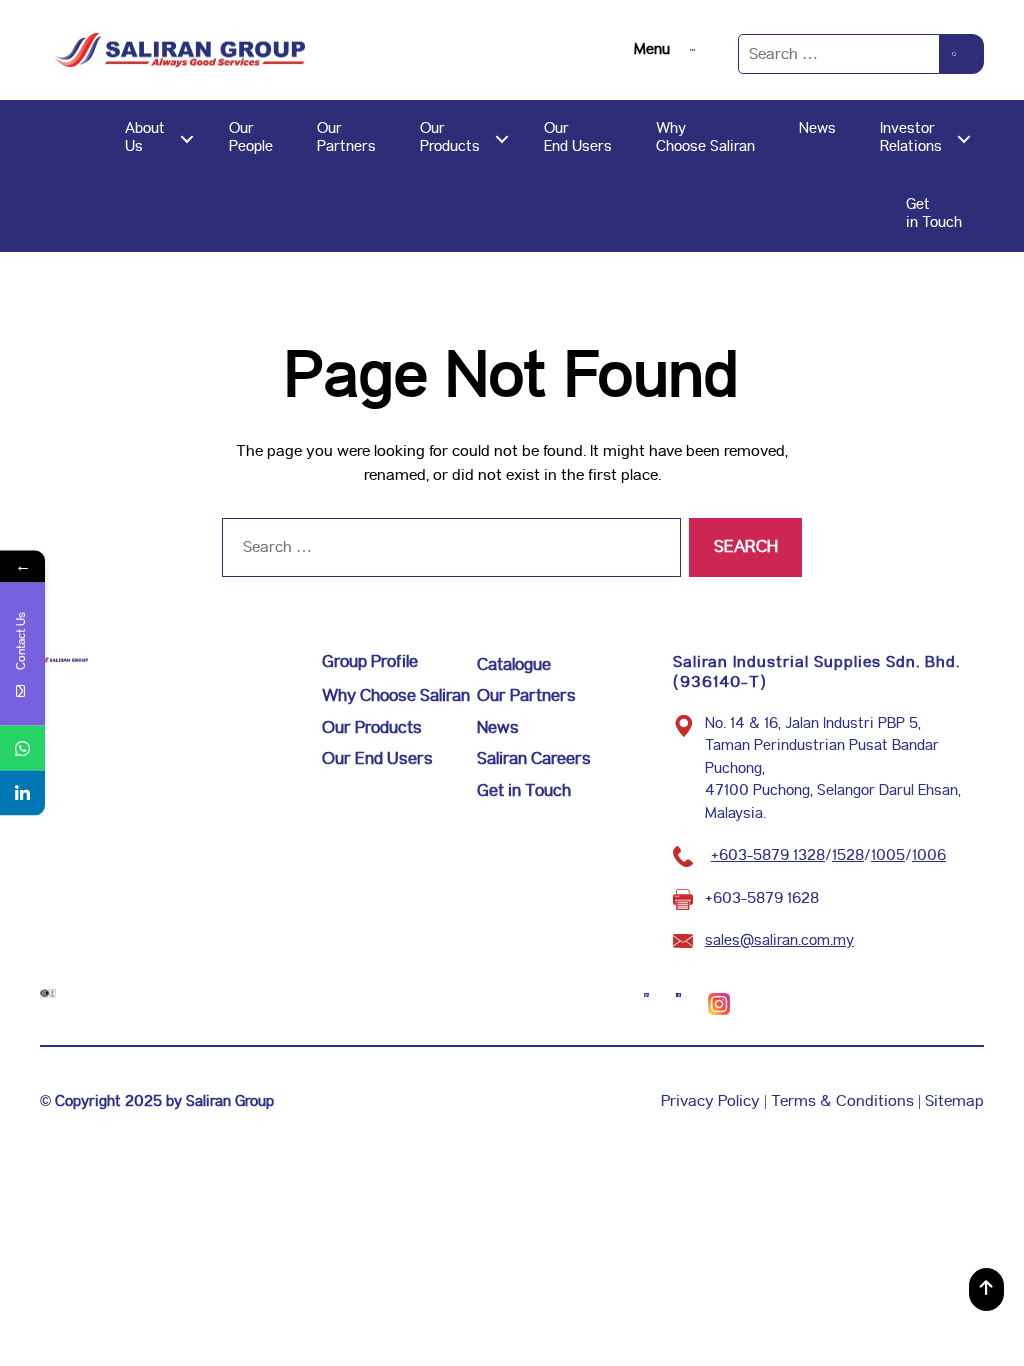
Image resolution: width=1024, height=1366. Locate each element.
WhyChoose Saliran (705, 137)
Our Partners (526, 696)
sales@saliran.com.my (779, 940)
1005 (888, 855)
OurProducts (450, 137)
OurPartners (346, 137)
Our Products (372, 728)
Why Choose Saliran (396, 696)
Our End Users (377, 759)
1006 (929, 855)
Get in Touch (524, 791)
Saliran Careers (534, 759)
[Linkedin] (22, 793)
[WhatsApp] (22, 748)
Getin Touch (934, 213)
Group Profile (370, 662)
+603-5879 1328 (768, 855)
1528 (848, 855)
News (817, 128)
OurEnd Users (578, 137)
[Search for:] (839, 54)
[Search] (962, 54)
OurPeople (251, 137)
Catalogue (514, 665)
